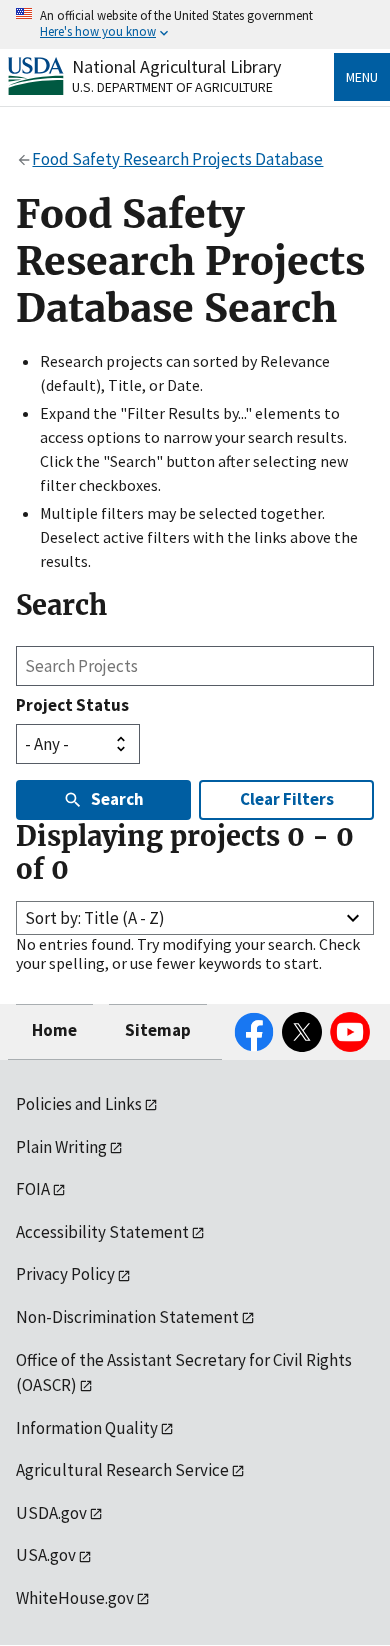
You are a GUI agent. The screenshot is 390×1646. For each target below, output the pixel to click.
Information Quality (87, 1428)
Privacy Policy (65, 1274)
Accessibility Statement (102, 1232)
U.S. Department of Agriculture (172, 87)
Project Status (72, 705)
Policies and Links (79, 1104)
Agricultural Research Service (122, 1470)
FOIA (33, 1189)
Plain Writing (61, 1147)
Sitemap (158, 1030)
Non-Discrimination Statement (127, 1317)
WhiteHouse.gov (75, 1598)
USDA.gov (51, 1513)
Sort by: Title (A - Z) (95, 918)
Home (54, 1030)
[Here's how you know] (195, 24)
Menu (362, 77)
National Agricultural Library (176, 66)
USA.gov (46, 1555)
